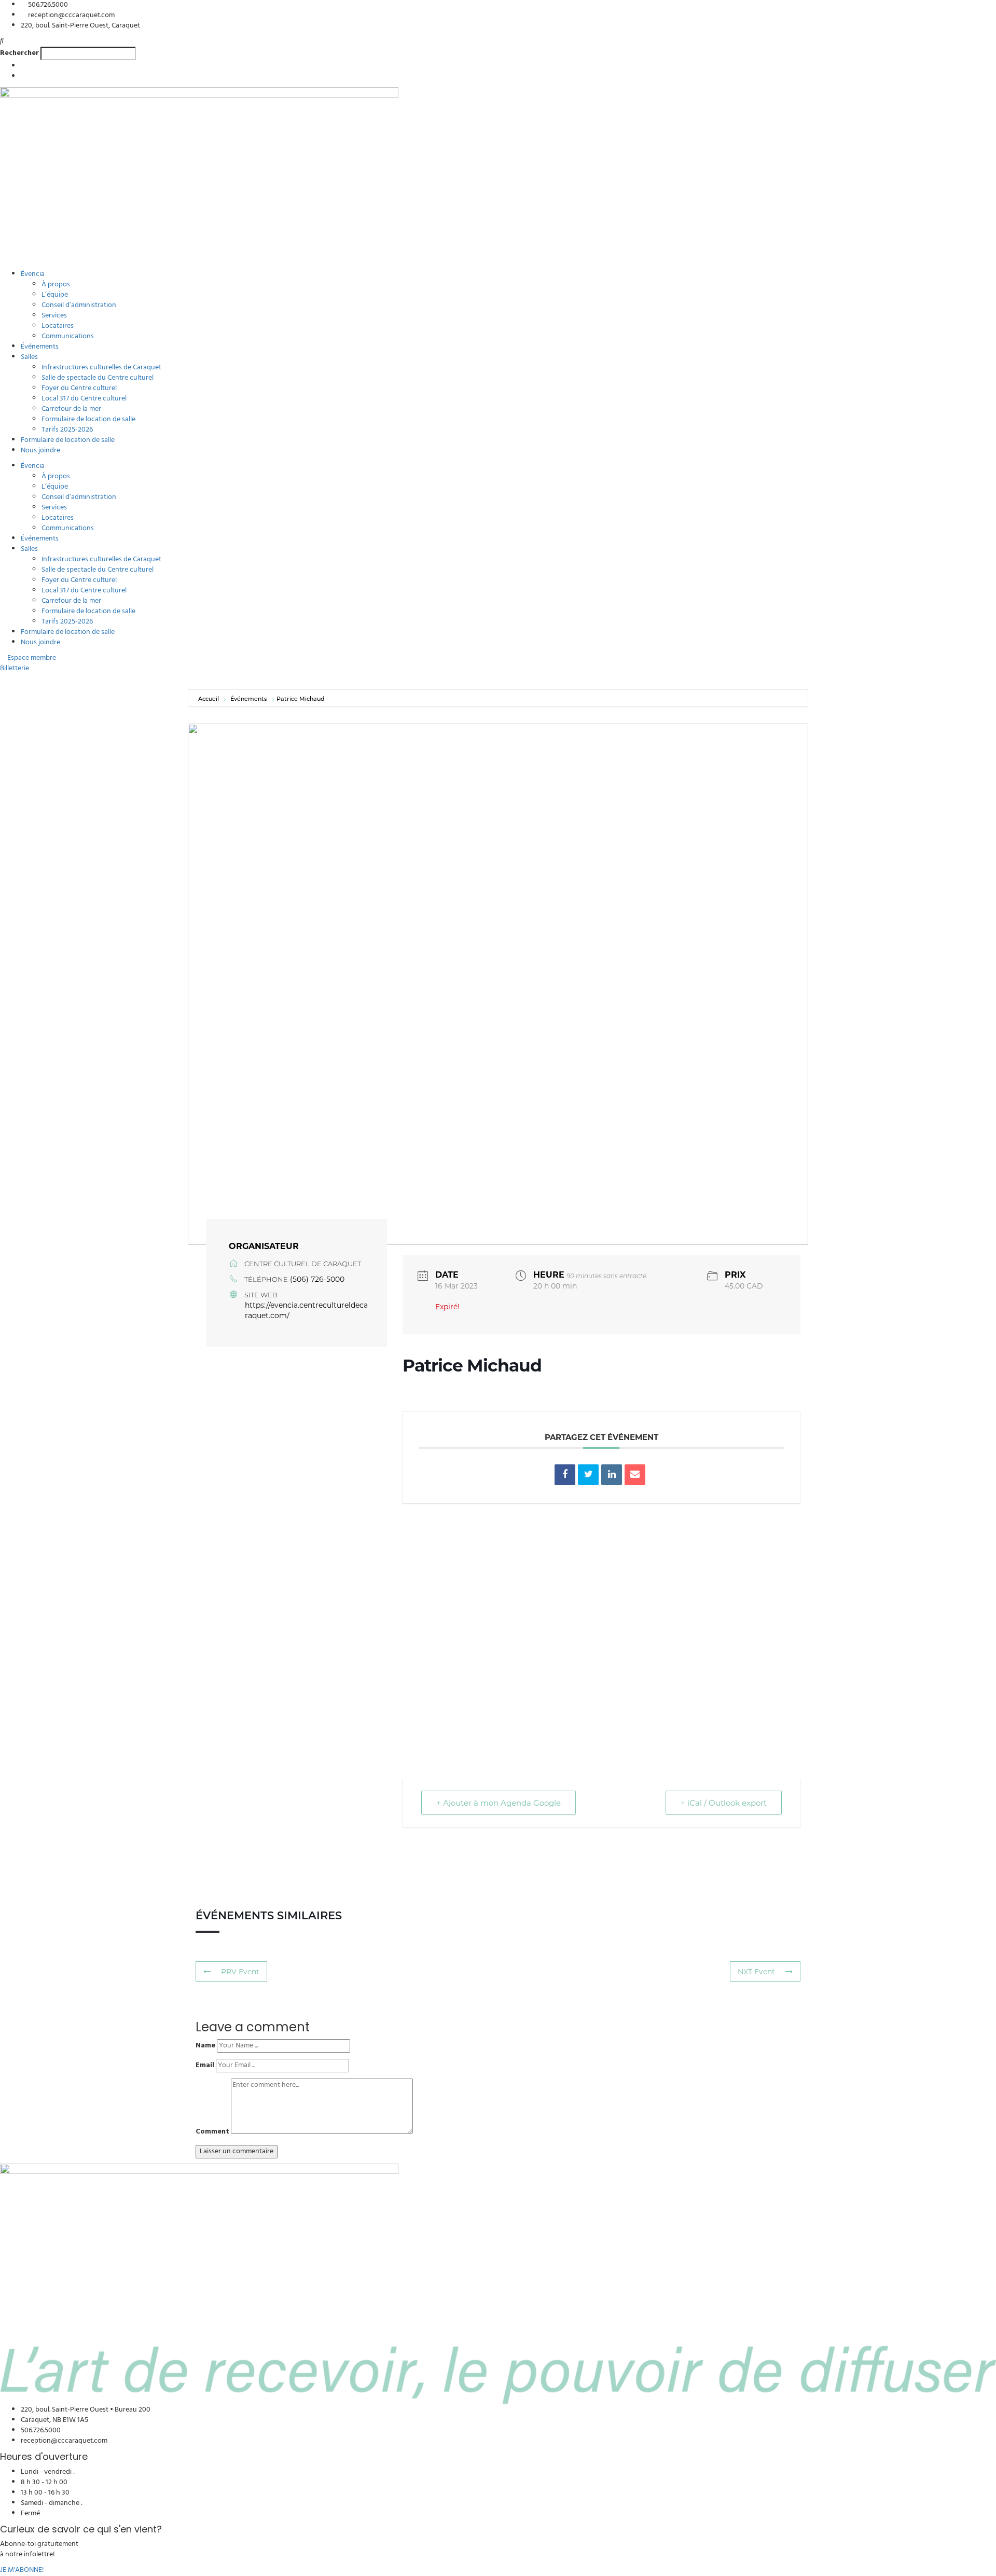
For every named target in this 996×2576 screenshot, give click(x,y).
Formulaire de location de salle (88, 419)
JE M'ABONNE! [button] (22, 2570)
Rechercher (19, 53)
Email (205, 2066)
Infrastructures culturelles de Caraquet (101, 368)
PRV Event (240, 1971)
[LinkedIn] (612, 1475)
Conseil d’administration (79, 305)
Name (205, 2046)
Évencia (33, 274)
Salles (29, 357)
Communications (68, 336)
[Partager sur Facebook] (565, 1475)
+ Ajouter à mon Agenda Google (499, 1803)
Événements (40, 347)
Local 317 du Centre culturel (84, 399)
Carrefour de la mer (71, 409)
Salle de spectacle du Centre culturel (98, 378)
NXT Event (756, 1971)
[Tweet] (588, 1475)
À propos (56, 285)
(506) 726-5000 (317, 1279)
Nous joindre (40, 451)
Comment (212, 2132)
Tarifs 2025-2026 (67, 430)
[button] (498, 41)
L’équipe (55, 295)
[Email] (635, 1475)
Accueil (209, 698)
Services (54, 316)
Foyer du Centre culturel (79, 388)
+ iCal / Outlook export (724, 1803)
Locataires (58, 326)
